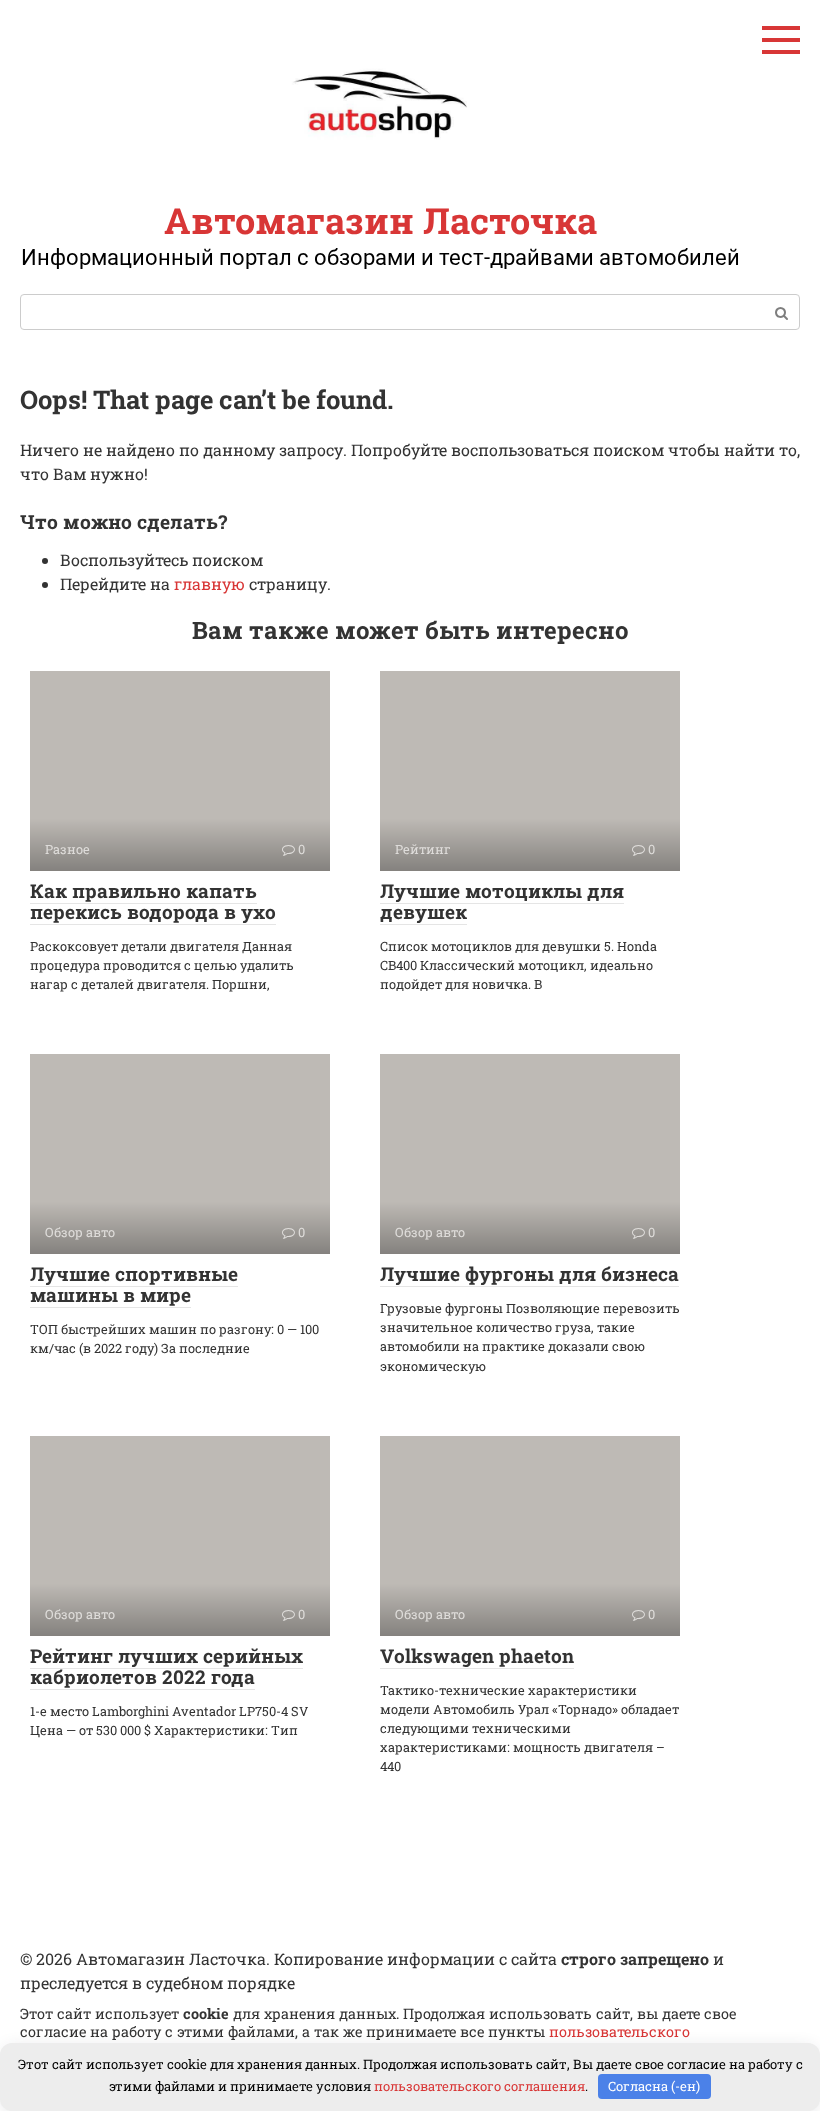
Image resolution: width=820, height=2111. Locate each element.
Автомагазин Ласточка (380, 220)
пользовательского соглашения (479, 2086)
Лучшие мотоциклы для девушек (502, 901)
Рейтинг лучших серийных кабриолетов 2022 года (166, 1666)
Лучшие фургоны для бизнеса (529, 1273)
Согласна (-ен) (654, 2086)
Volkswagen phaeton (477, 1655)
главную (209, 583)
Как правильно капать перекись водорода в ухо (153, 901)
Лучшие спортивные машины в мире (134, 1284)
